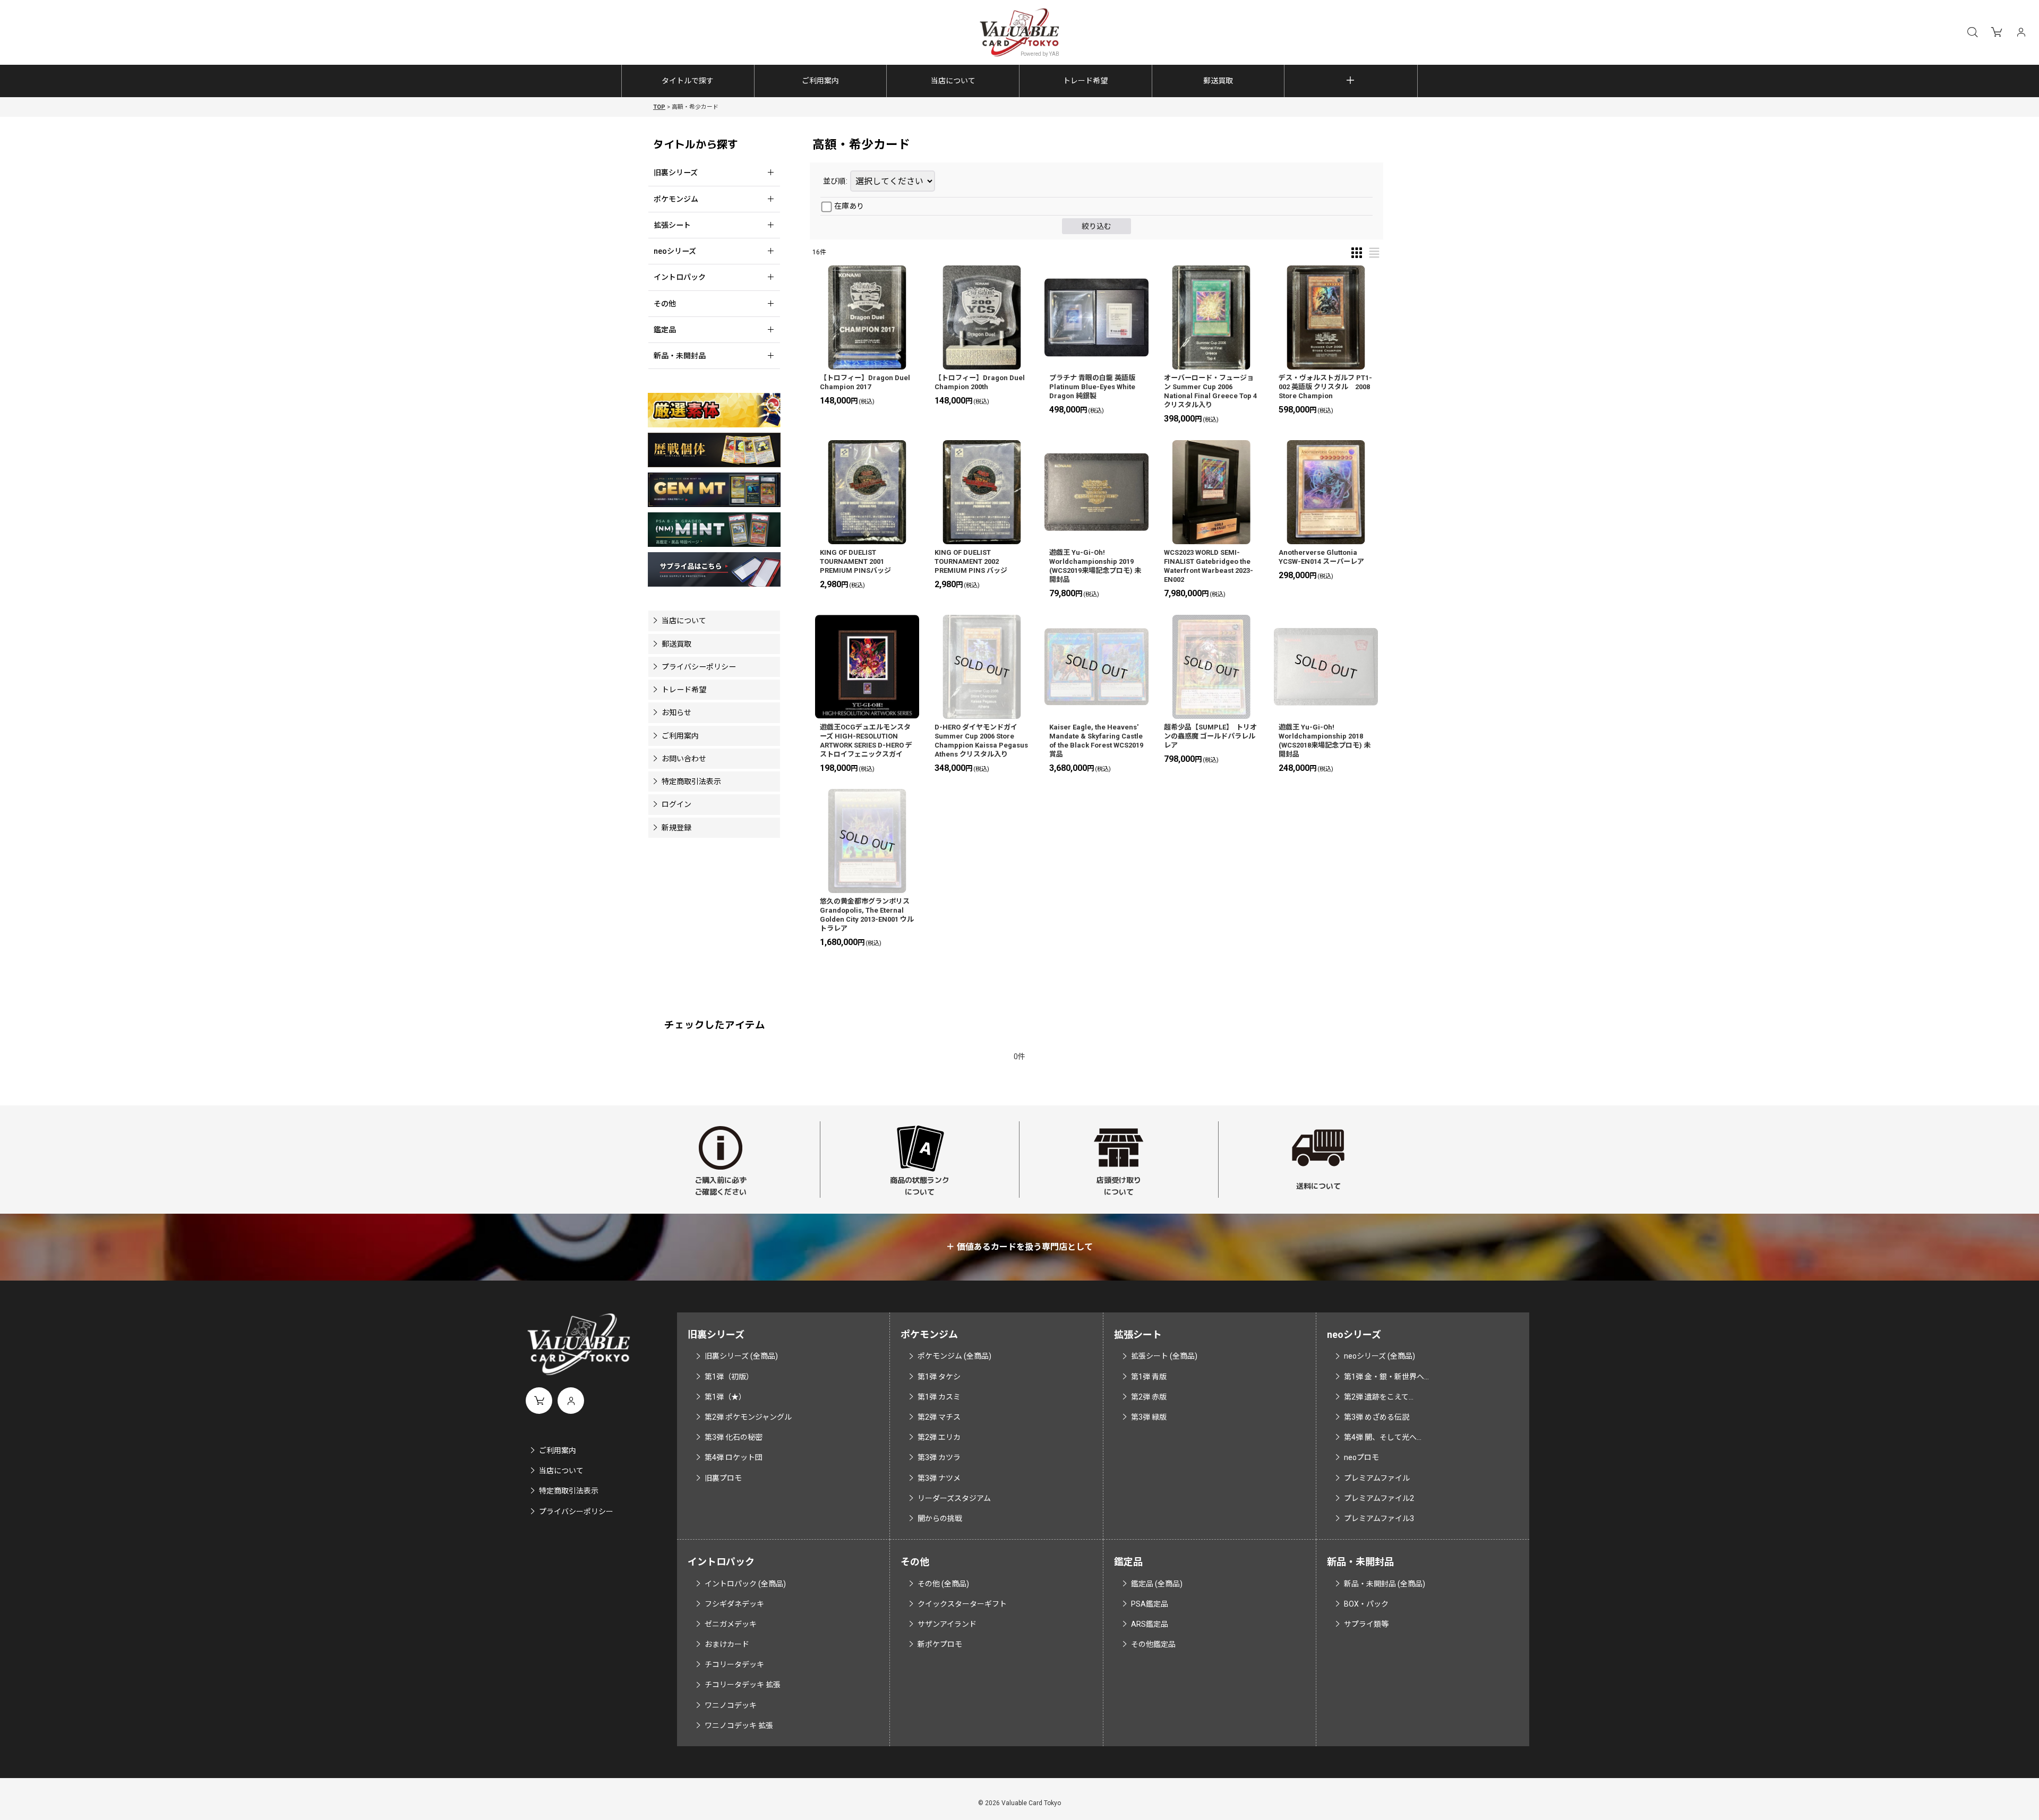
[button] (1972, 32)
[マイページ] (2021, 32)
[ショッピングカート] (1997, 32)
